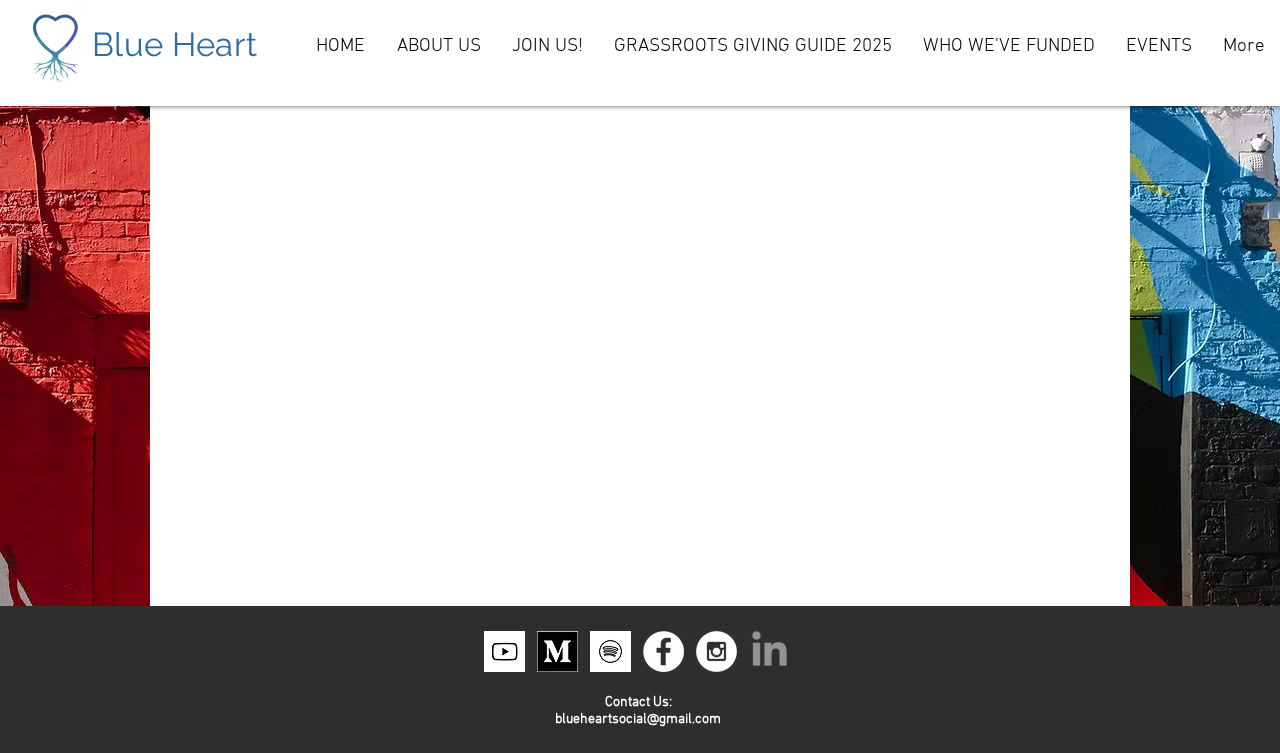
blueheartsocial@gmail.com (638, 719)
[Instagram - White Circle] (716, 651)
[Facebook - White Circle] (663, 651)
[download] (557, 651)
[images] (610, 651)
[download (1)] (504, 651)
